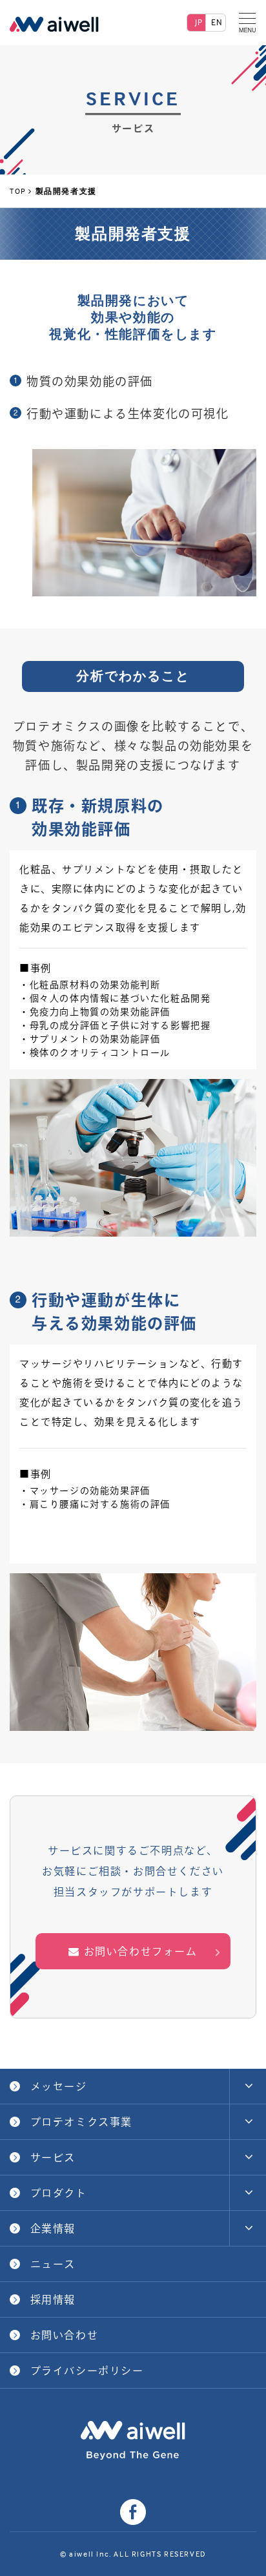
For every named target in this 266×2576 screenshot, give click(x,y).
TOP (18, 191)
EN (217, 22)
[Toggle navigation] (248, 23)
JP (199, 22)
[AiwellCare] (54, 23)
